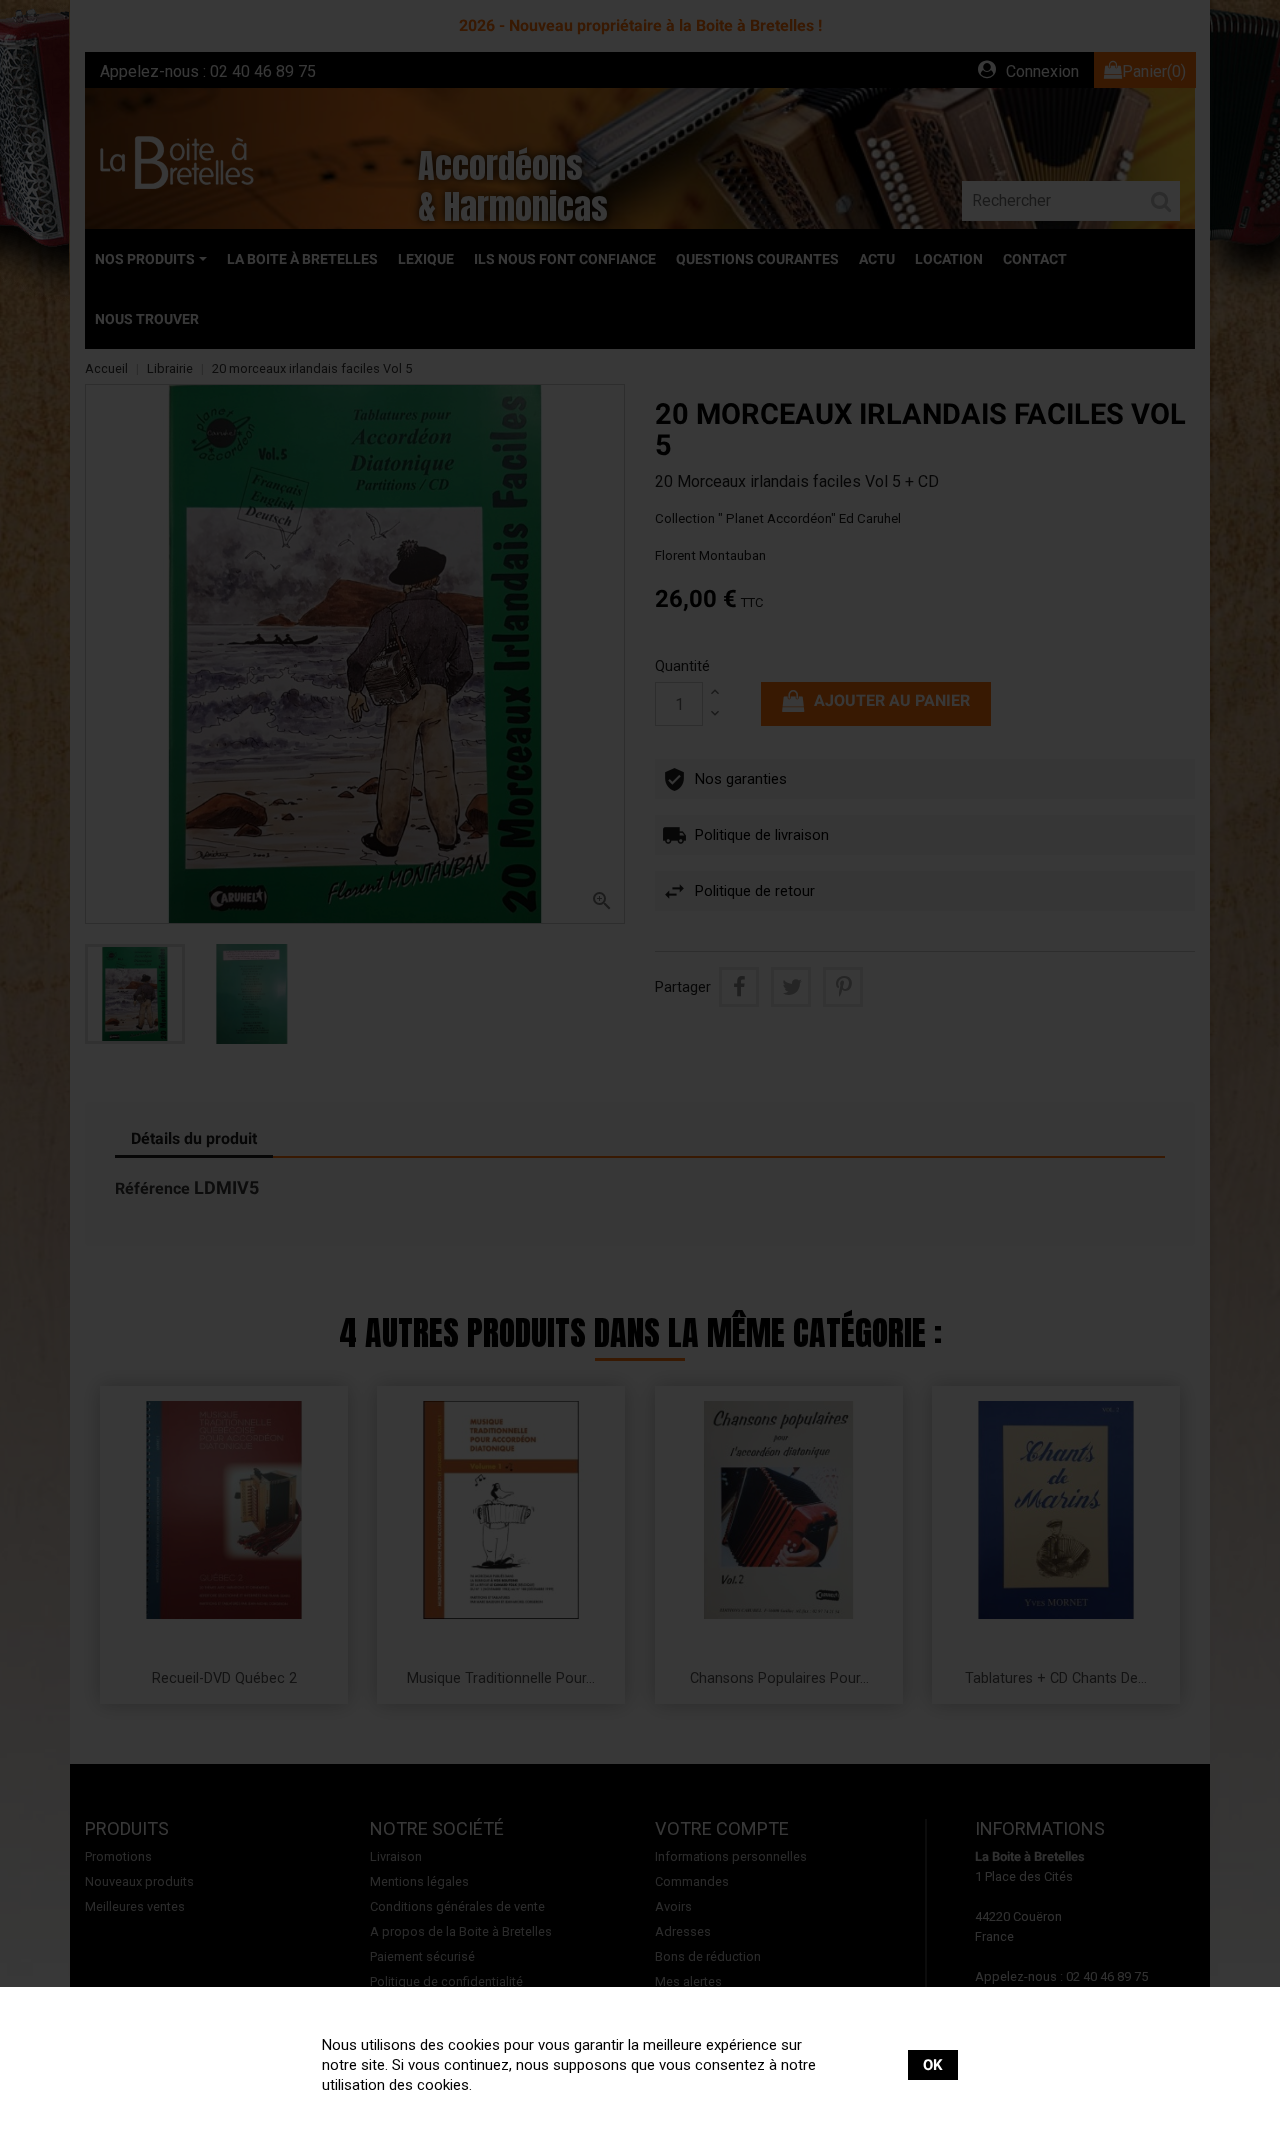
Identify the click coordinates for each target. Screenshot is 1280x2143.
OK (933, 2065)
